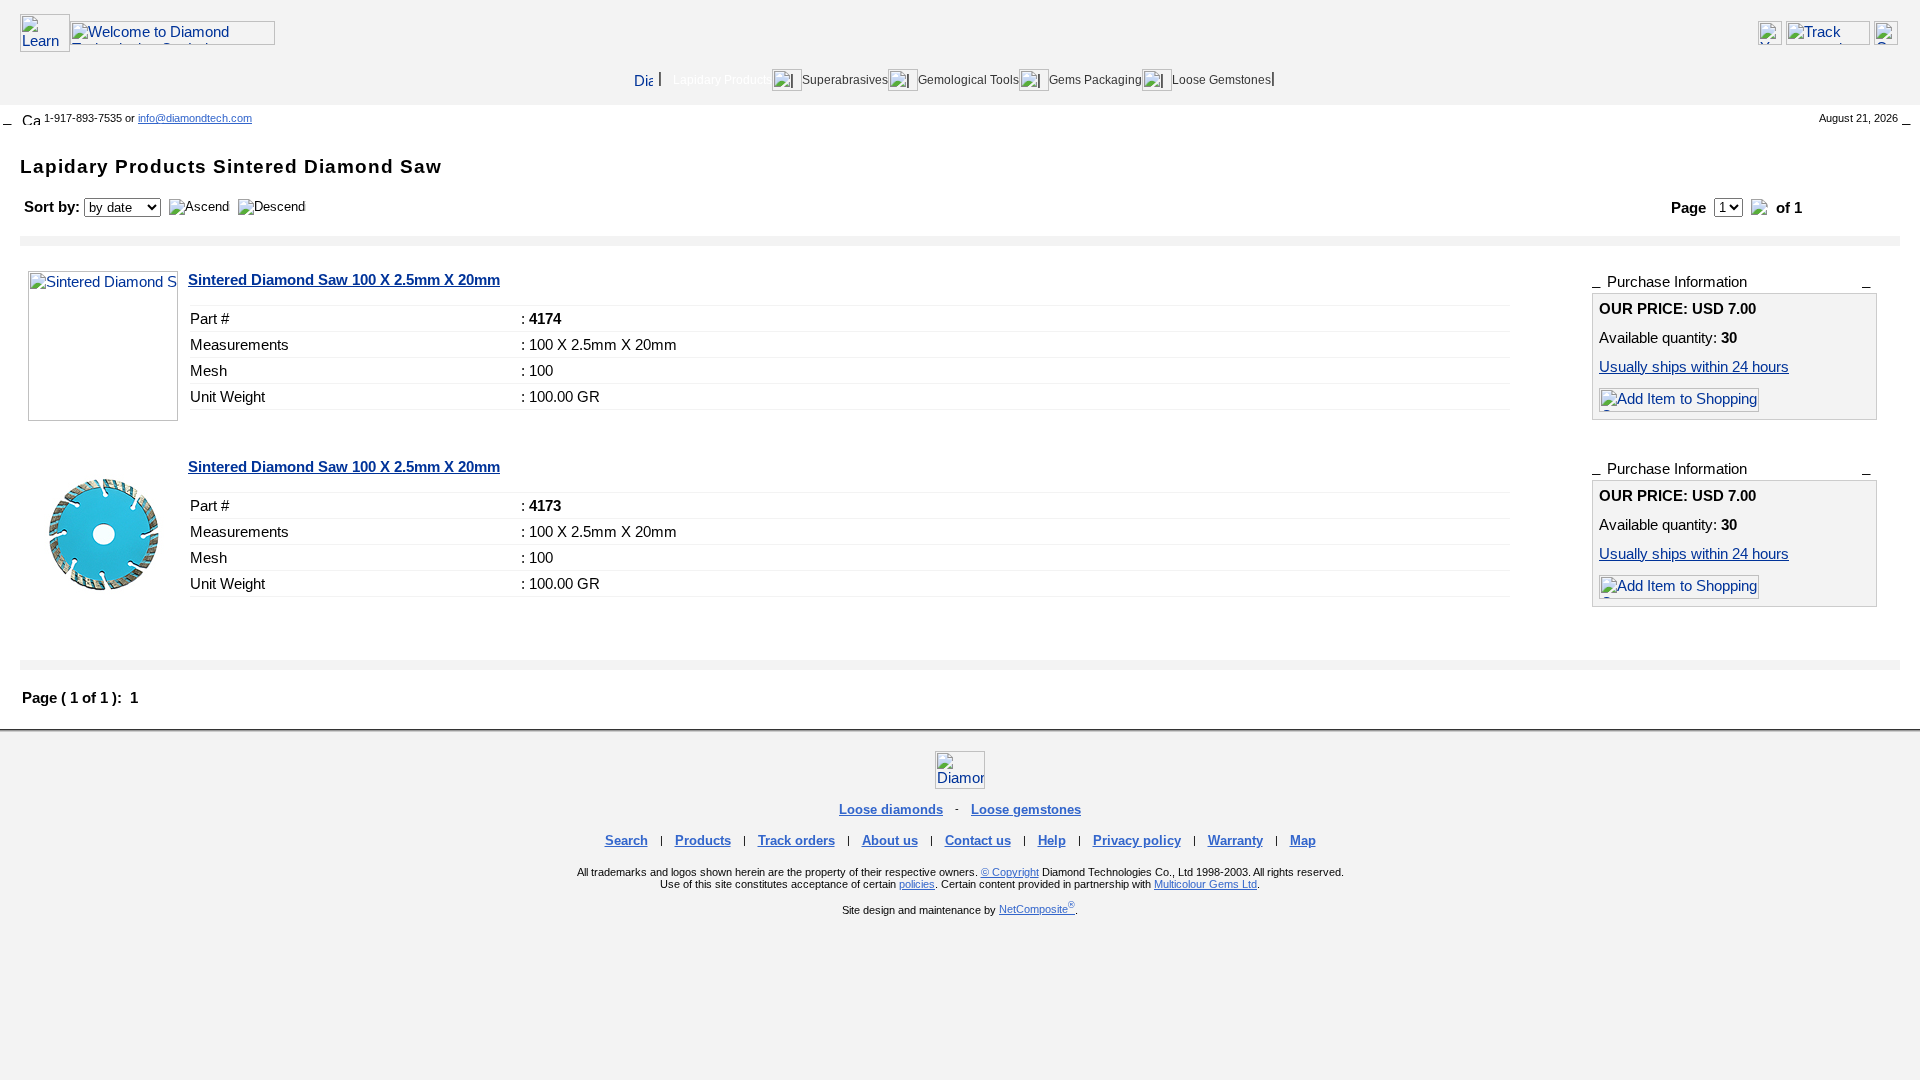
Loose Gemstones (1221, 80)
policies (917, 884)
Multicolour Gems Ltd (1205, 884)
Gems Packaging (1095, 80)
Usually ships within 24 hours (1694, 366)
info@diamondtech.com (195, 118)
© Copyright (1010, 872)
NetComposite (1037, 909)
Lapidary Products (722, 80)
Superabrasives (845, 80)
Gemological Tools (968, 80)
